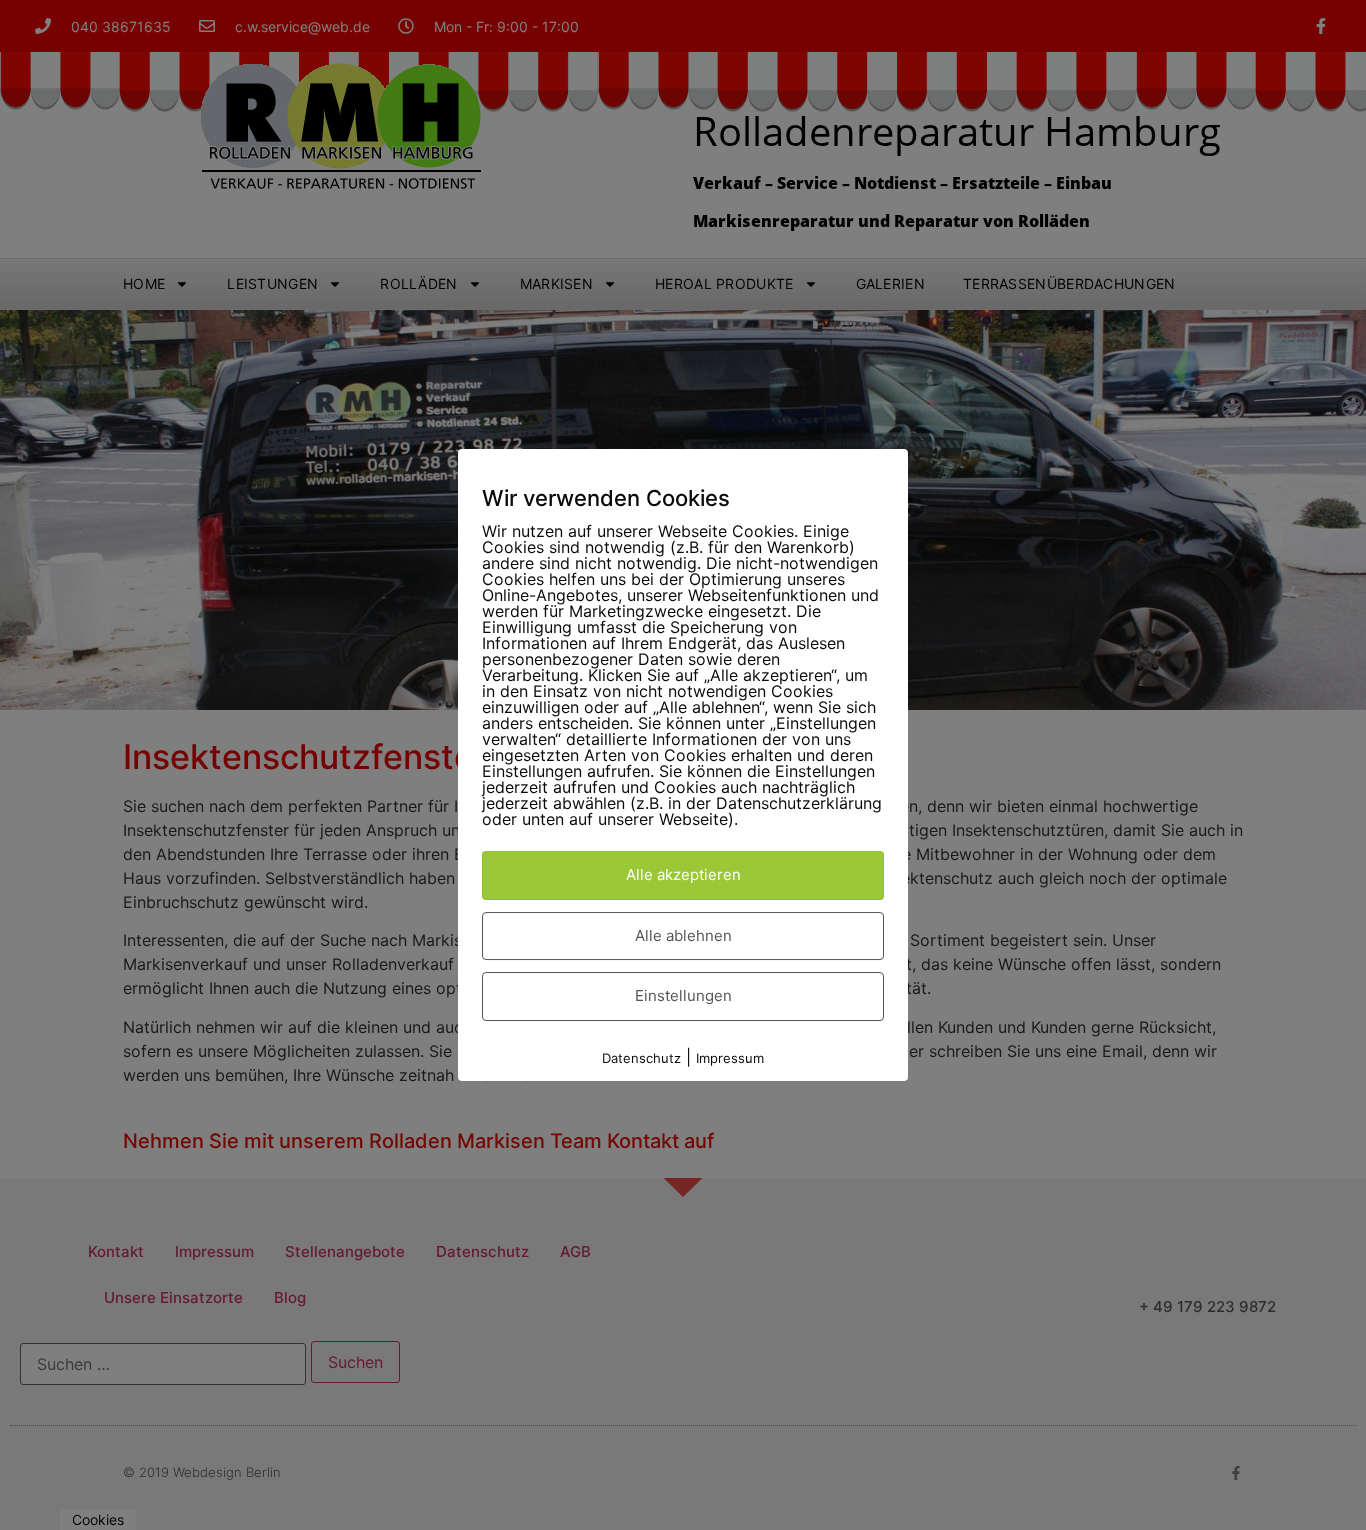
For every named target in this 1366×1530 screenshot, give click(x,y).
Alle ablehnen (683, 935)
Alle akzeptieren (683, 874)
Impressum (730, 1058)
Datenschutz (641, 1058)
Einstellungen (683, 995)
